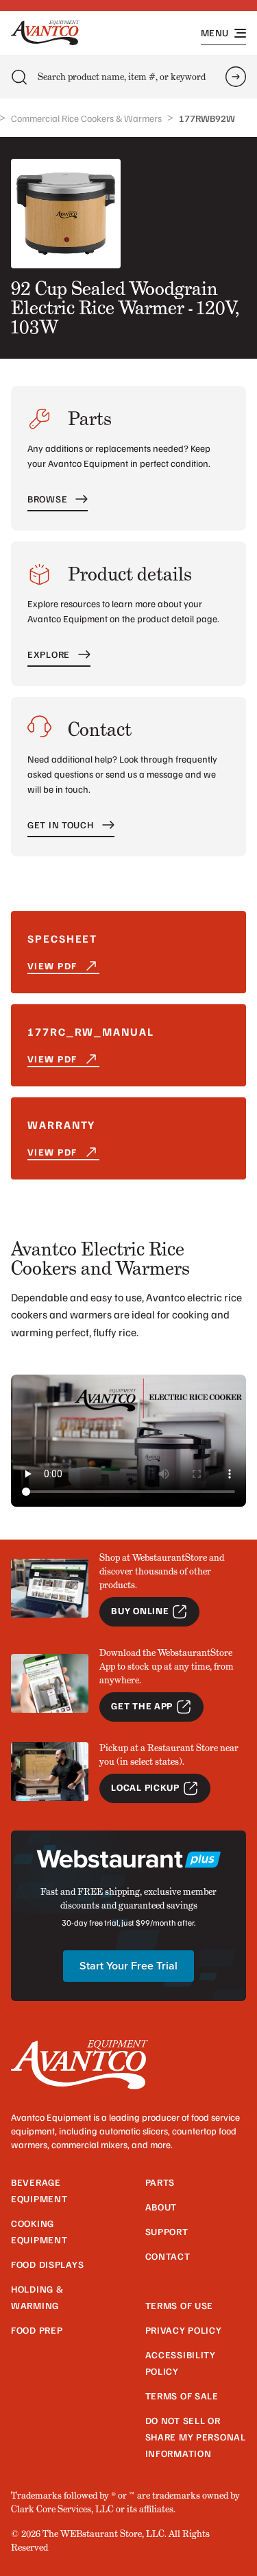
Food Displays (47, 2264)
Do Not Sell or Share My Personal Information (196, 2437)
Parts (160, 2182)
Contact (168, 2256)
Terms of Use (180, 2305)
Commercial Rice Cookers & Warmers (86, 118)
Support (167, 2231)
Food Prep (37, 2330)
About (161, 2207)
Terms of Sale (182, 2396)
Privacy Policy (184, 2330)
